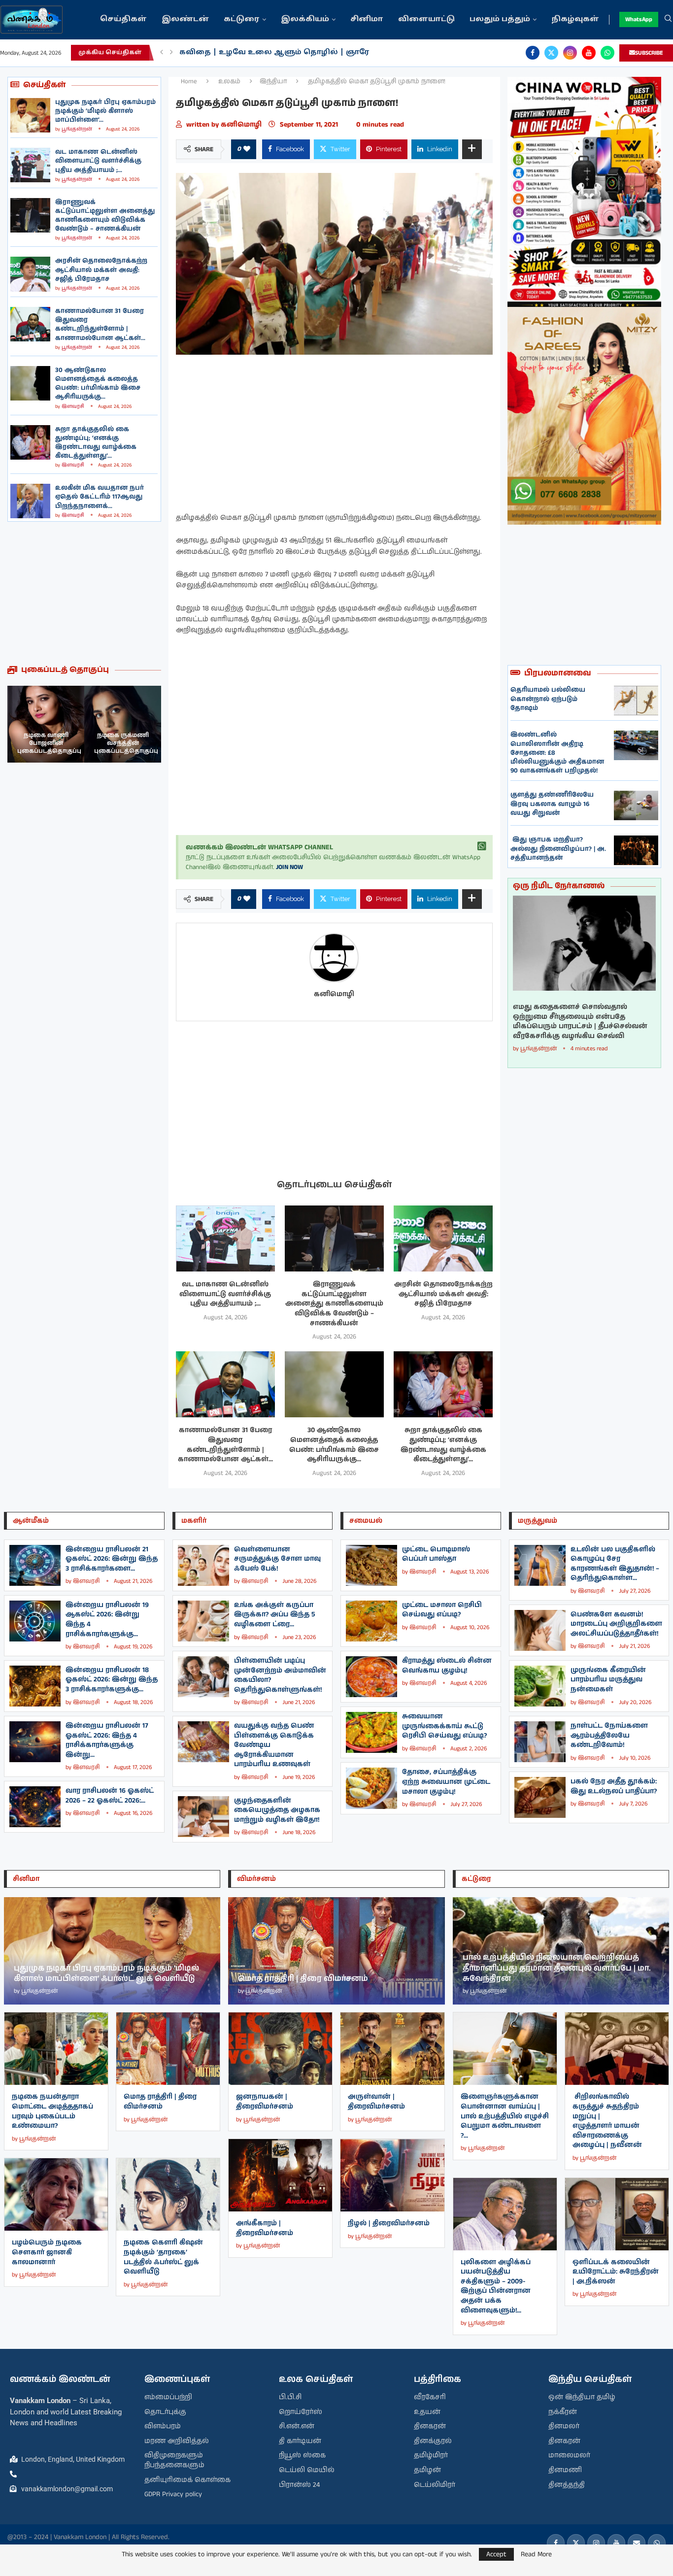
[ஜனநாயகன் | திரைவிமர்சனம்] (280, 2049)
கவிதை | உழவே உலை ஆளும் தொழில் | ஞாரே (274, 52)
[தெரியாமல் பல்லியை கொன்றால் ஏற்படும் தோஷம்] (636, 701)
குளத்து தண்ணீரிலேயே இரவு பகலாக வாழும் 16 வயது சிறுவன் (552, 804)
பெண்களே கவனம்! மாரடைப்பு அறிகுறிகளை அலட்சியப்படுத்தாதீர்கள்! (616, 1624)
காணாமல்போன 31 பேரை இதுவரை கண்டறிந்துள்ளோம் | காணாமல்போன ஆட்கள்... (100, 325)
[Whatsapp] (607, 53)
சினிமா (367, 19)
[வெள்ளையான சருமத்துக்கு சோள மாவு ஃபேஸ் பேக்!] (203, 1565)
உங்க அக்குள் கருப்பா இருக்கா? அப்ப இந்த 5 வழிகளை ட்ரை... (275, 1615)
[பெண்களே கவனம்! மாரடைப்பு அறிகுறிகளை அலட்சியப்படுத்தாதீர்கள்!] (540, 1630)
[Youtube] (589, 53)
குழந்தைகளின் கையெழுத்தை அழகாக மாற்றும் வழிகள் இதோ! (277, 1810)
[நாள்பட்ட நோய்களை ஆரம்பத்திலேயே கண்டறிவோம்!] (540, 1742)
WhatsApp (639, 19)
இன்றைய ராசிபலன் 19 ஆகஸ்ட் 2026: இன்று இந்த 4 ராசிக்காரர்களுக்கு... (107, 1620)
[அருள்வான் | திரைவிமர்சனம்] (392, 2049)
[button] (162, 53)
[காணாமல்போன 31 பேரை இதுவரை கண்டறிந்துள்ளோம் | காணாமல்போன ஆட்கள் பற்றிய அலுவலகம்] (30, 324)
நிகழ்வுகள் (575, 19)
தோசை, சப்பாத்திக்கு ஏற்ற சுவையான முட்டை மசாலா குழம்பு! (446, 1782)
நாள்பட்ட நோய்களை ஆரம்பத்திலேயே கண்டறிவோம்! (609, 1735)
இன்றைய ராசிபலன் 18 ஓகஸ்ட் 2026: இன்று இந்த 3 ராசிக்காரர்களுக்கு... (112, 1680)
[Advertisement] (84, 593)
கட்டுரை (242, 19)
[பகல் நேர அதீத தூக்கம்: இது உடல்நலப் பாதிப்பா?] (540, 1797)
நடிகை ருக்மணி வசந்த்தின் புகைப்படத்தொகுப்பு (49, 743)
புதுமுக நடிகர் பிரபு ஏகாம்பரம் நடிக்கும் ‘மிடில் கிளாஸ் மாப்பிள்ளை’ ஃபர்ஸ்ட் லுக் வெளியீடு (106, 1974)
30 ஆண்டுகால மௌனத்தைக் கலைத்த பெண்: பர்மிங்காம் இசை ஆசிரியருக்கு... (98, 384)
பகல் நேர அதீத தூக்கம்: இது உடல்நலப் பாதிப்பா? (614, 1786)
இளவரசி (73, 406)
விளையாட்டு (426, 19)
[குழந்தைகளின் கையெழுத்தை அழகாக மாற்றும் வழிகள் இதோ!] (203, 1817)
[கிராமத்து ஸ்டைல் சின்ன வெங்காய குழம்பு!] (371, 1677)
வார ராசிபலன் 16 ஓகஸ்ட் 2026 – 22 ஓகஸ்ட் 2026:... (110, 1796)
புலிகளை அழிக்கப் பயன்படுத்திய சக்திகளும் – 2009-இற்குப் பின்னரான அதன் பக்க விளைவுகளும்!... (496, 2286)
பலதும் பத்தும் (500, 19)
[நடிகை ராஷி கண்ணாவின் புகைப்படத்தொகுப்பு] (123, 724)
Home (189, 82)
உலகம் (229, 82)
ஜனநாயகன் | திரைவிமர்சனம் (265, 2102)
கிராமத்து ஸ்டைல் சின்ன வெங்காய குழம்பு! (447, 1666)
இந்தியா (273, 82)
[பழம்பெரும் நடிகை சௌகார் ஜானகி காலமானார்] (56, 2194)
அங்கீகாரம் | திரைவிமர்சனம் (265, 2228)
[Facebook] (533, 53)
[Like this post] (247, 149)
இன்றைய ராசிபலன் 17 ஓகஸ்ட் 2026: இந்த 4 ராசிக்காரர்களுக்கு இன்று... (107, 1740)
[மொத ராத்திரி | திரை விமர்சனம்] (168, 2049)
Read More (536, 2554)
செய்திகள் (123, 19)
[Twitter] (551, 53)
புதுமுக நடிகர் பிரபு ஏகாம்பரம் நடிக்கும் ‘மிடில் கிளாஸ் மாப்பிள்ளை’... (105, 111)
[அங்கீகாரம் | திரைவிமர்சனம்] (280, 2175)
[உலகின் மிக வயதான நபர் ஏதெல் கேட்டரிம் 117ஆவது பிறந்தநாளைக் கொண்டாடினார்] (30, 501)
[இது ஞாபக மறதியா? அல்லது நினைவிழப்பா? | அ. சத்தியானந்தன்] (636, 850)
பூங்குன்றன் (77, 129)
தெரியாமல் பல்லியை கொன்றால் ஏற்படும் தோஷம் (548, 699)
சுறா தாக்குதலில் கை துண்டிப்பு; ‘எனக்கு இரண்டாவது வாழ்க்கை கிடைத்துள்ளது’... (96, 443)
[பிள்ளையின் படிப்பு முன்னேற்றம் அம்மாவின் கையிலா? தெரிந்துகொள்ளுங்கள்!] (203, 1677)
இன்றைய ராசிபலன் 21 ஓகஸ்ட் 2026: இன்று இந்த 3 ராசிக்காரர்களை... (112, 1559)
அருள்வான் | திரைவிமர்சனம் (376, 2102)
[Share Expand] (472, 149)
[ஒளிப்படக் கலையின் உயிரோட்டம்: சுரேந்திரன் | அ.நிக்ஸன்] (617, 2214)
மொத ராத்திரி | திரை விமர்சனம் (160, 2102)
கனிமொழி (242, 125)
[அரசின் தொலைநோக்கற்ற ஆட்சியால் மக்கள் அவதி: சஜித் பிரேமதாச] (30, 274)
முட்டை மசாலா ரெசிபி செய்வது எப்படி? (442, 1610)
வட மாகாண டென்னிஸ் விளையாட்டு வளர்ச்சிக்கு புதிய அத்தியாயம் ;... (98, 161)
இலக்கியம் (305, 19)
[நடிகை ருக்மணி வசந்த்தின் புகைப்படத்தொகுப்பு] (46, 724)
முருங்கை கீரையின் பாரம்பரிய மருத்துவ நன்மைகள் (608, 1680)
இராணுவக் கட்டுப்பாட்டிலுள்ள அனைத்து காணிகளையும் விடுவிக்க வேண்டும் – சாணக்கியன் (105, 216)
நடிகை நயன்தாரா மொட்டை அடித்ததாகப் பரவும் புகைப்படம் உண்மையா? (52, 2111)
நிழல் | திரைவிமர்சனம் (389, 2223)
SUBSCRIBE (649, 53)
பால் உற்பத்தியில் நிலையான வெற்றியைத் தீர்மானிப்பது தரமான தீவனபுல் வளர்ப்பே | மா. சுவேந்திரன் (557, 1968)
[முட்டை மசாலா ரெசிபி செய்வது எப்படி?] (371, 1621)
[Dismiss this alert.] (482, 846)
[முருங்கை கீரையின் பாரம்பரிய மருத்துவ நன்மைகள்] (540, 1686)
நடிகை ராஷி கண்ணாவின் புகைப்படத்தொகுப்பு (126, 743)
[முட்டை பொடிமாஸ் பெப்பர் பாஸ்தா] (371, 1565)
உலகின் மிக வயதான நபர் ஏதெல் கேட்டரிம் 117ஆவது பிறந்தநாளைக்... (100, 497)
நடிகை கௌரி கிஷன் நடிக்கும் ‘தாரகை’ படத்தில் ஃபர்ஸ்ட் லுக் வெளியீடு (163, 2257)
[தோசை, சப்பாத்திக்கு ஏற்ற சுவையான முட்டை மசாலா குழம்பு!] (371, 1788)
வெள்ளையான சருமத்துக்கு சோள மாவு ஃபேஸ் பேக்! (277, 1559)
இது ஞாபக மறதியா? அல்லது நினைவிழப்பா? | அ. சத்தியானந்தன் (558, 849)
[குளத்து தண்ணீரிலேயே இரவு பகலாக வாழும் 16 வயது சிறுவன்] (636, 805)
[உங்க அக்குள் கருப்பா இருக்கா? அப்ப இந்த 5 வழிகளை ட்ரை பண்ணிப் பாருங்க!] (203, 1621)
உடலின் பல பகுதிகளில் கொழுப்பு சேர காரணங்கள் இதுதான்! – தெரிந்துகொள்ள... (615, 1564)
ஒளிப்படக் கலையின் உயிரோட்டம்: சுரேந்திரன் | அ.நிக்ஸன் (616, 2272)
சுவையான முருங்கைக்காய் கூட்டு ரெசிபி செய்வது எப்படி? (444, 1726)
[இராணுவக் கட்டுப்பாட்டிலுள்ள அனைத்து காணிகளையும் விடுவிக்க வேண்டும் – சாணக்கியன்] (30, 215)
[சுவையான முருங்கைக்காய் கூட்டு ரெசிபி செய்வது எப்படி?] (371, 1732)
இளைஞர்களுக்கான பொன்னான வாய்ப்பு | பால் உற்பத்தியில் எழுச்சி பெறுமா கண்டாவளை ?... (505, 2116)
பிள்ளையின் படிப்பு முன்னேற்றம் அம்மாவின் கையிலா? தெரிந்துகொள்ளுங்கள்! (280, 1675)
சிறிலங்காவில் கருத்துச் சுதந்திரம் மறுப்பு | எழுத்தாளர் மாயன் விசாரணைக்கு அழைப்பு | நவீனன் (607, 2121)
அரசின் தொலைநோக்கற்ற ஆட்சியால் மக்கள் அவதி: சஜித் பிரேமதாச (101, 270)
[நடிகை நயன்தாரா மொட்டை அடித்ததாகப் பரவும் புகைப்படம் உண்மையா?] (56, 2049)
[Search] (668, 20)
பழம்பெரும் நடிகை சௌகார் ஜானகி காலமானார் (47, 2252)
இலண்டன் (185, 19)
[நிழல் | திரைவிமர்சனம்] (392, 2175)
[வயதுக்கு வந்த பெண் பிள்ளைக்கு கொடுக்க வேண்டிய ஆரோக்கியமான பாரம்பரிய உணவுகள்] (203, 1742)
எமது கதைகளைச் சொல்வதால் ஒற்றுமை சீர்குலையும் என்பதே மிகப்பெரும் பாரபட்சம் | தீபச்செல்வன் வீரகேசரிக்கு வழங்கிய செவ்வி (580, 1022)
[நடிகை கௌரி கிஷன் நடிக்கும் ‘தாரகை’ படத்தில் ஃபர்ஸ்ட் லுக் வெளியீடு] (168, 2194)
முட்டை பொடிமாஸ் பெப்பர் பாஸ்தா (436, 1554)
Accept (496, 2554)
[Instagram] (570, 53)
